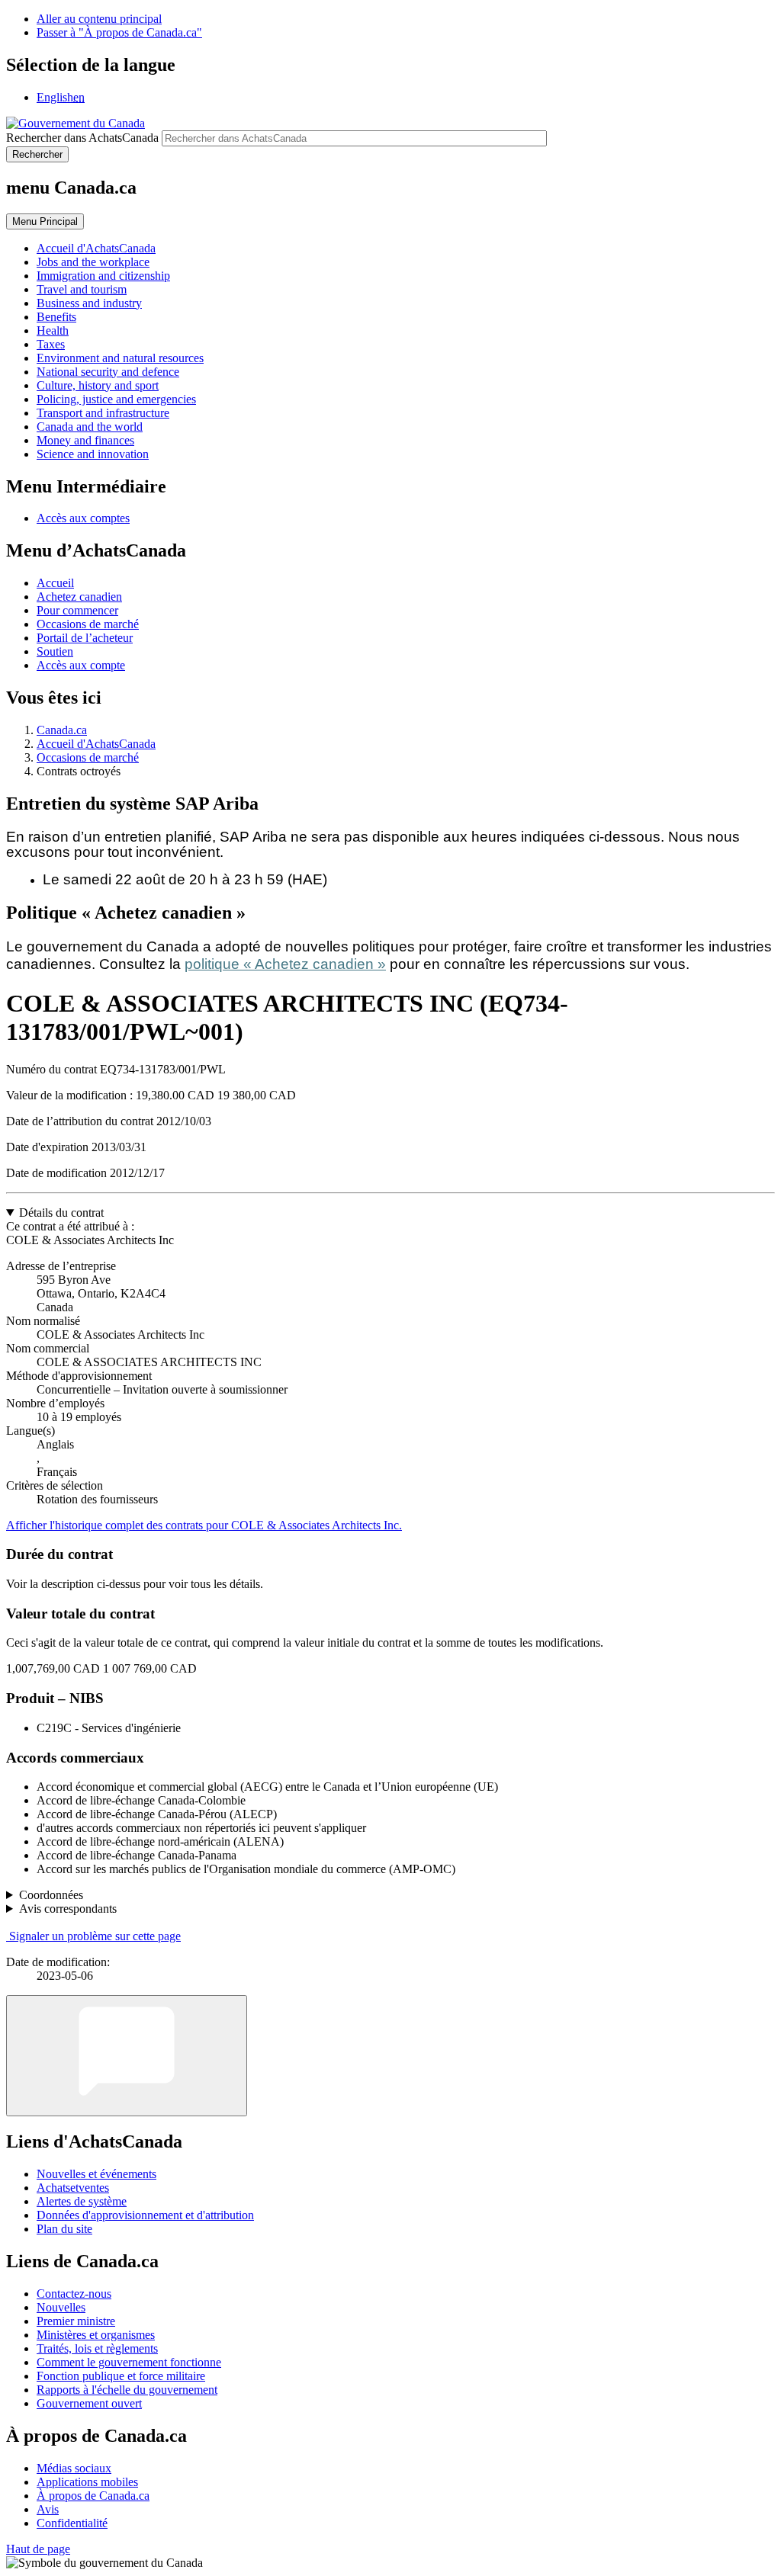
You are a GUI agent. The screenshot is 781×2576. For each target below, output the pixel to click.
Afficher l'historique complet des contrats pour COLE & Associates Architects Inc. (204, 1525)
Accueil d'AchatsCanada (96, 744)
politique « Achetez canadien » (285, 964)
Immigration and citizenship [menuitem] (103, 276)
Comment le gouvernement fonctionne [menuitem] (129, 2362)
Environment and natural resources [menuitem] (120, 358)
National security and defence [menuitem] (108, 372)
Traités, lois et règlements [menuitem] (97, 2348)
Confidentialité (72, 2523)
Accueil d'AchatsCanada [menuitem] (96, 248)
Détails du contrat (61, 1213)
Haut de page (38, 2549)
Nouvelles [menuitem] (61, 2307)
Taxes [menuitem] (51, 344)
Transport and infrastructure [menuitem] (103, 413)
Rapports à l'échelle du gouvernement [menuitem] (127, 2390)
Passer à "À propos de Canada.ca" (119, 32)
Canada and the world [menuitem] (90, 427)
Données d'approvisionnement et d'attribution (145, 2215)
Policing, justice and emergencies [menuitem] (116, 399)
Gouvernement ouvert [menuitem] (89, 2403)
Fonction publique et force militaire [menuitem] (121, 2376)
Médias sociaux (74, 2468)
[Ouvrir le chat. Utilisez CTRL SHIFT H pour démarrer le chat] (127, 2056)
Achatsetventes (73, 2188)
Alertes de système (82, 2201)
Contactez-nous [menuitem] (74, 2294)
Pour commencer (77, 610)
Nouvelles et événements (96, 2174)
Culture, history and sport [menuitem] (98, 385)
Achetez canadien (79, 597)
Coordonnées (51, 1895)
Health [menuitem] (53, 330)
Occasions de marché (88, 624)
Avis (48, 2509)
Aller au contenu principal (99, 19)
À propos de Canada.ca (93, 2496)
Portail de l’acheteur (85, 638)
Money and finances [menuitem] (85, 440)
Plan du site (64, 2229)
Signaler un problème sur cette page (95, 1936)
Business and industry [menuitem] (89, 303)
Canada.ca (62, 730)
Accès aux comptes (83, 518)
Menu (45, 221)
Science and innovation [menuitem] (93, 454)
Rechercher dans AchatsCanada (82, 138)
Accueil (55, 583)
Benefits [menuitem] (56, 317)
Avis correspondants (68, 1909)
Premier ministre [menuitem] (76, 2321)
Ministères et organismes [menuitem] (96, 2335)
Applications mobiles (87, 2482)
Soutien (55, 651)
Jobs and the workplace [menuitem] (93, 262)
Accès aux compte (81, 665)
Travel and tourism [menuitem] (82, 289)
